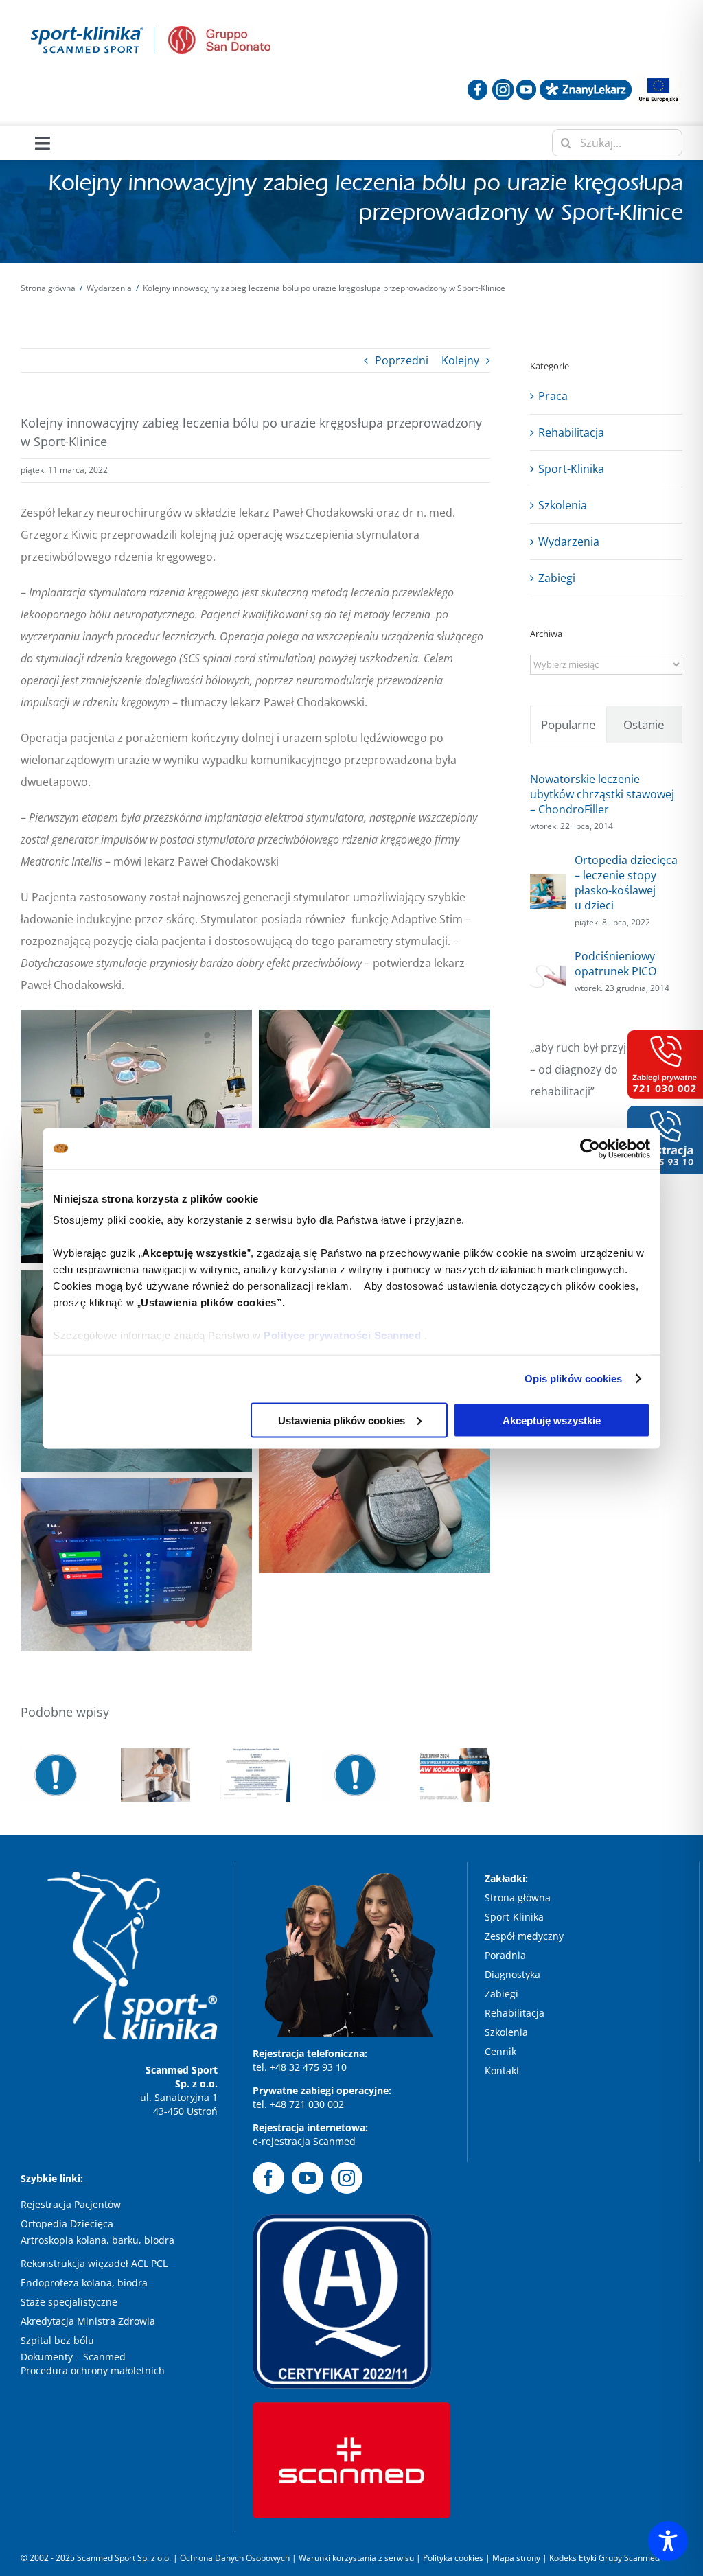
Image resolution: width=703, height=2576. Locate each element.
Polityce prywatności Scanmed (342, 1335)
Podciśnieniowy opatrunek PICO (615, 964)
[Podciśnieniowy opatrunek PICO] (548, 966)
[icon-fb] (477, 84)
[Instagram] (347, 2178)
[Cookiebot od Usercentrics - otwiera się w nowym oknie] (590, 1148)
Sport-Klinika (571, 469)
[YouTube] (308, 2178)
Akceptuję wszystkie (552, 1420)
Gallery (356, 1748)
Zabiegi (557, 578)
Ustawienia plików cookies (342, 1420)
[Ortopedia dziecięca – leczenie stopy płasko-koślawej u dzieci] (548, 885)
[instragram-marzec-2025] (503, 84)
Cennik (500, 2051)
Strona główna (518, 1898)
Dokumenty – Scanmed (74, 2357)
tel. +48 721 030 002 (298, 2104)
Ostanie (644, 724)
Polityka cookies (453, 2558)
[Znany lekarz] (586, 84)
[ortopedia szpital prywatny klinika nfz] (88, 26)
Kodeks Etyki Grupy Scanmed (604, 2558)
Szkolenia (563, 505)
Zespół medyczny (526, 1936)
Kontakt (502, 2070)
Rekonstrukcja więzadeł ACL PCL (94, 2263)
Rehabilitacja (571, 432)
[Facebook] (268, 2178)
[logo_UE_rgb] (658, 79)
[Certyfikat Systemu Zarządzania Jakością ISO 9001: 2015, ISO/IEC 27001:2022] (255, 1775)
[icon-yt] (526, 84)
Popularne (568, 724)
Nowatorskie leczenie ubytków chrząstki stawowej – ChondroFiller (602, 794)
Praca (553, 396)
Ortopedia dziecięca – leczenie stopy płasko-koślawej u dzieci (626, 883)
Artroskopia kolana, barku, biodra (97, 2240)
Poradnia (507, 1955)
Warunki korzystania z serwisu (356, 2558)
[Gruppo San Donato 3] (219, 32)
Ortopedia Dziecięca (67, 2224)
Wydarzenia (569, 542)
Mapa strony (516, 2558)
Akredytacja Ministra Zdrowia (88, 2321)
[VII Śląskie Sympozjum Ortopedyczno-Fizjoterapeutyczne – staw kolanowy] (455, 1775)
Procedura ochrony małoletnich (93, 2370)
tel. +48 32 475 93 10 (300, 2067)
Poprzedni (402, 360)
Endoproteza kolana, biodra (84, 2283)
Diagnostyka (514, 1974)
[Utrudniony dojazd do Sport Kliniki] (356, 1775)
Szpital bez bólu (59, 2340)
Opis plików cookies (574, 1379)
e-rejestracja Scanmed (304, 2141)
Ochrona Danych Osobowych (236, 2558)
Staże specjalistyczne (69, 2302)
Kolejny (460, 360)
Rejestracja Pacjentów (71, 2204)
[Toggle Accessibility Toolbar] (668, 2541)
